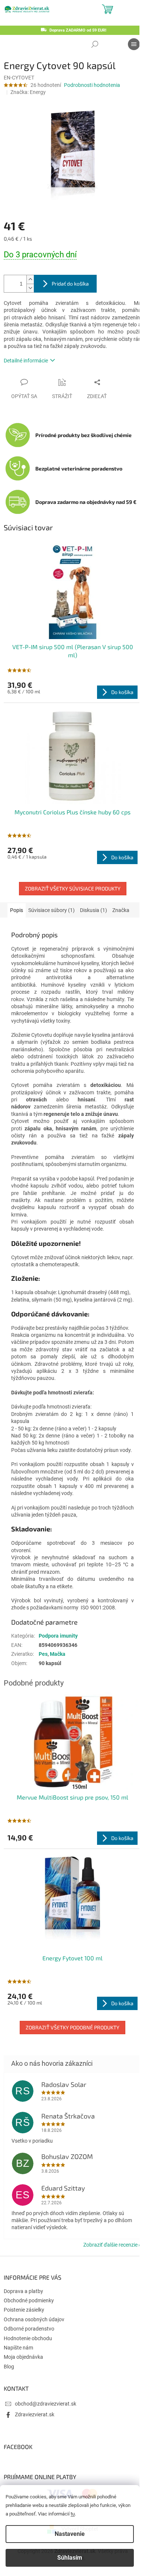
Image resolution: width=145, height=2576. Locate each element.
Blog (9, 2367)
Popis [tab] (17, 910)
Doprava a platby (23, 2291)
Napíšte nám (18, 2348)
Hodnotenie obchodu (28, 2338)
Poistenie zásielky (24, 2310)
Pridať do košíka (70, 284)
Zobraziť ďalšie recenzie (110, 2245)
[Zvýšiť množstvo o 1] (30, 279)
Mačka (58, 1654)
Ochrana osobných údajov (34, 2319)
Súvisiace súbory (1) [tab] (51, 910)
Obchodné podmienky (29, 2300)
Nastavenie (70, 2534)
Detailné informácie (26, 361)
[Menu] (134, 44)
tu (73, 2514)
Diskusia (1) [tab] (94, 910)
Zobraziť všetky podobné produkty (72, 2027)
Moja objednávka (23, 2357)
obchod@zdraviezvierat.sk (46, 2404)
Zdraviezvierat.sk (35, 2414)
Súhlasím (70, 2558)
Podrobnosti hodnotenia (92, 85)
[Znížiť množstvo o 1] (30, 288)
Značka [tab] (121, 910)
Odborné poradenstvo (29, 2329)
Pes (43, 1654)
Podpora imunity (58, 1636)
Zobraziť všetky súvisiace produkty (73, 888)
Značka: (28, 92)
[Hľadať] (95, 44)
